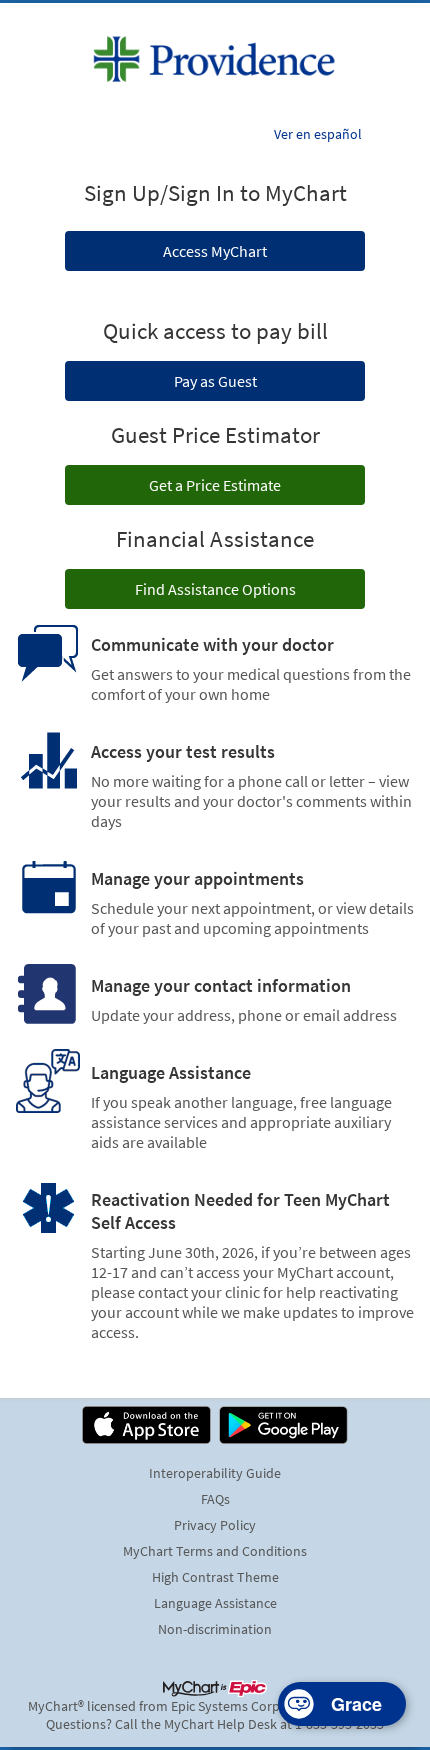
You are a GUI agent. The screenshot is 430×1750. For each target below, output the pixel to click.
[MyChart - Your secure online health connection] (214, 59)
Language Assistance (215, 1603)
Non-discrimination (215, 1629)
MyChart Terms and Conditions (215, 1551)
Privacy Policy (215, 1525)
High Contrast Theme (215, 1577)
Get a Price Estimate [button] (215, 485)
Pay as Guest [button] (215, 381)
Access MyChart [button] (215, 251)
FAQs (215, 1499)
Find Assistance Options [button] (215, 589)
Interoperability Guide (215, 1473)
